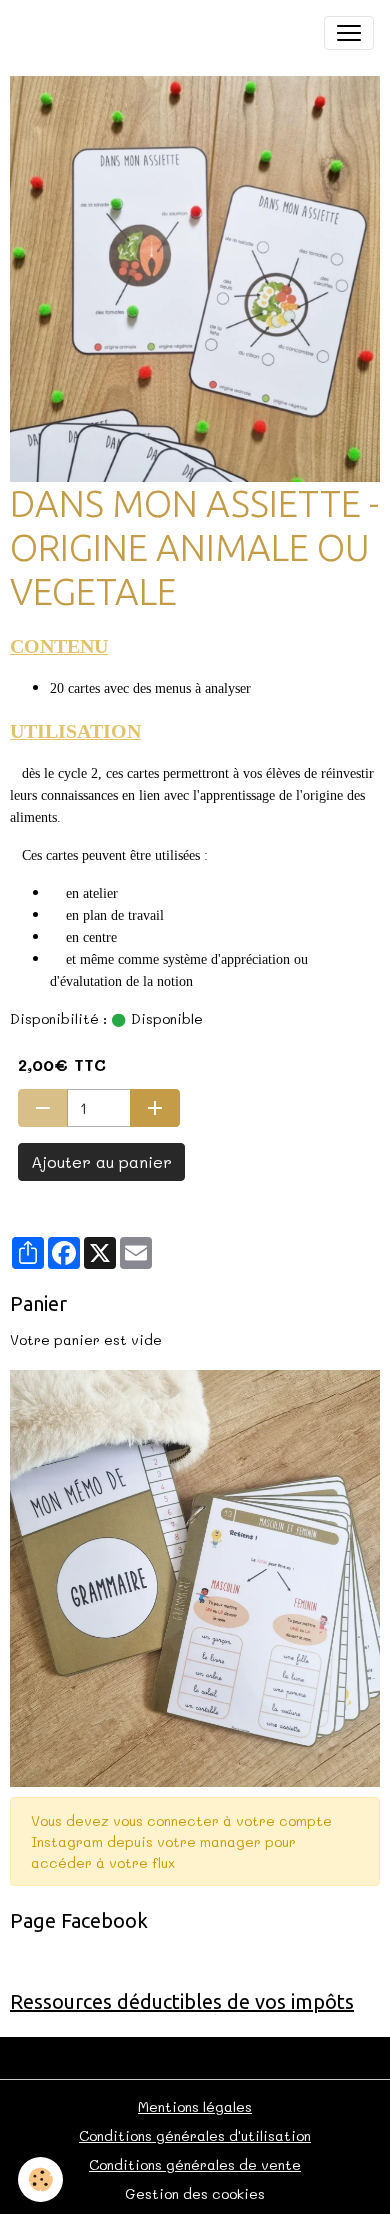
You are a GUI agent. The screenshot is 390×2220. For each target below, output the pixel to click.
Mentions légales (195, 2106)
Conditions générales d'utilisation (195, 2135)
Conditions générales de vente (195, 2164)
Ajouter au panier (101, 1161)
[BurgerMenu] (349, 33)
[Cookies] (40, 2179)
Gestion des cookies (195, 2193)
